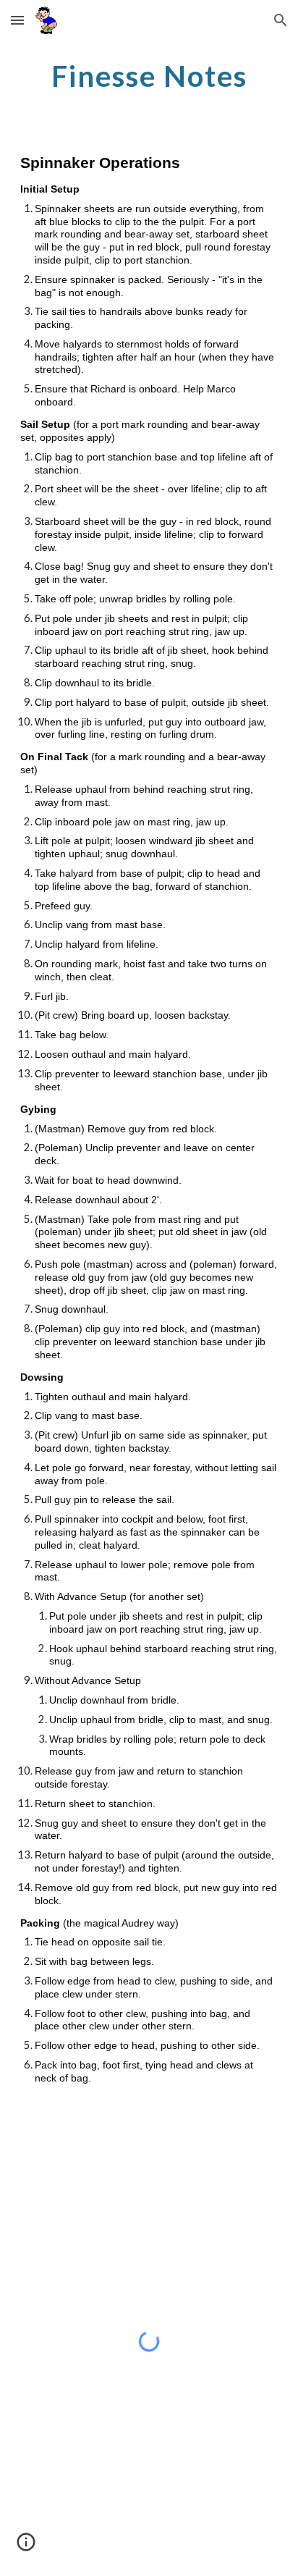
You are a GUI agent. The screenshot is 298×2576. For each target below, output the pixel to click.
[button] (17, 20)
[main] (149, 76)
